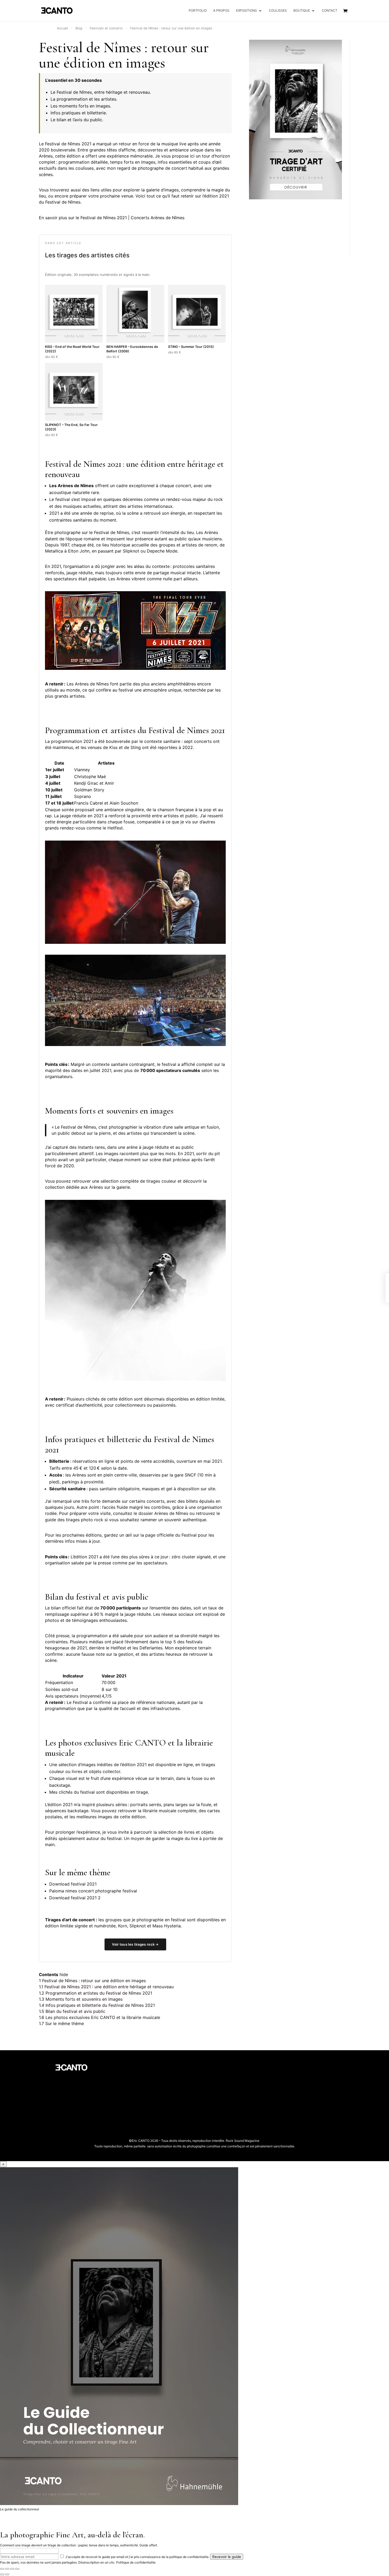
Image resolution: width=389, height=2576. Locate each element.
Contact (127, 2115)
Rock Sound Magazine (243, 2141)
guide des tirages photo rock (74, 1520)
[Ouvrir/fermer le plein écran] (12, 2569)
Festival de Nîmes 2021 (68, 144)
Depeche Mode (162, 551)
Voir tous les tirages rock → (135, 1944)
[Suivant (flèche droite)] (7, 2574)
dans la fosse (189, 1778)
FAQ (124, 2107)
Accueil (62, 28)
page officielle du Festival (171, 1535)
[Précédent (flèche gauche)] (2, 2574)
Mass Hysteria (167, 1926)
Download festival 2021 (73, 1884)
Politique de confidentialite (136, 2562)
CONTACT (330, 11)
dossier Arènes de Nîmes (163, 1513)
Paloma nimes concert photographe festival (93, 1891)
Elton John (79, 551)
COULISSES (278, 11)
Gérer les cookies (134, 2083)
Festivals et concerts (106, 28)
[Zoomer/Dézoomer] (17, 2569)
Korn (123, 1926)
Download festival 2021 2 (75, 1898)
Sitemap (127, 2099)
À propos (128, 2068)
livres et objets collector (96, 1771)
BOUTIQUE (302, 11)
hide (64, 1974)
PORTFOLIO (198, 11)
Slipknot (131, 551)
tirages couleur (161, 1181)
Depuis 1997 (57, 545)
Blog (79, 28)
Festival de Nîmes (90, 47)
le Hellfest (113, 828)
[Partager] (7, 2569)
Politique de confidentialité (142, 2075)
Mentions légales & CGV (139, 2091)
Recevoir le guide (227, 2557)
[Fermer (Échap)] (2, 2569)
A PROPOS (221, 11)
